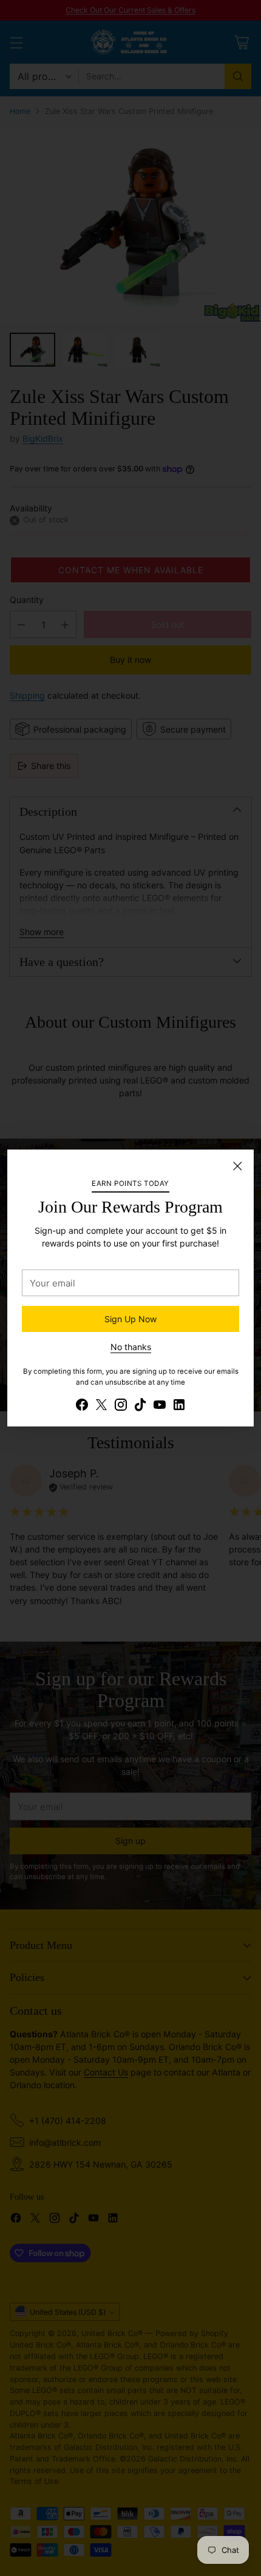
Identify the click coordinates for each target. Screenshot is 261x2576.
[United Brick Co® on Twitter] (101, 1406)
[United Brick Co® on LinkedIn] (179, 1406)
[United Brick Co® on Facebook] (82, 1406)
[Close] (237, 1166)
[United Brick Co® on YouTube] (160, 1406)
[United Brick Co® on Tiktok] (140, 1406)
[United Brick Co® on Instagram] (121, 1406)
